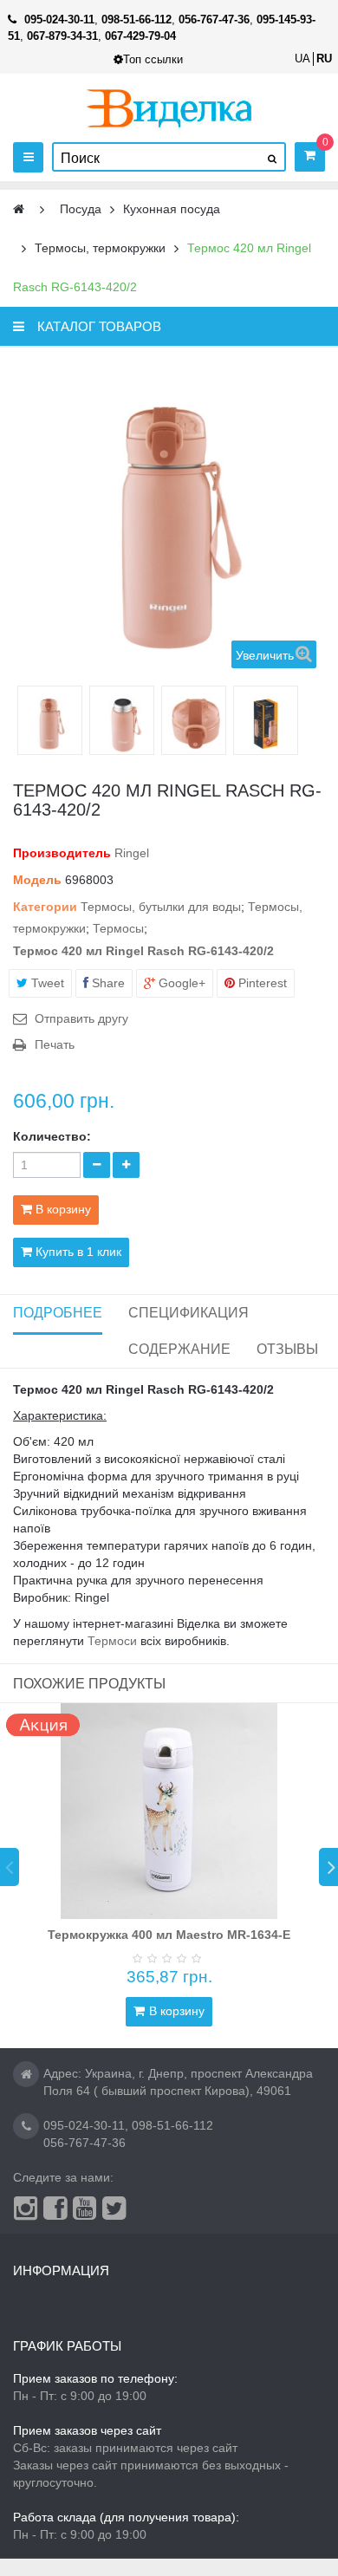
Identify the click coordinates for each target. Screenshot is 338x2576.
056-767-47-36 (84, 2143)
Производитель (62, 853)
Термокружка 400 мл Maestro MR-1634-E (169, 1935)
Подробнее (58, 1313)
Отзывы (287, 1349)
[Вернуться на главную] (19, 209)
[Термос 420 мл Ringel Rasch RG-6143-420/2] (50, 722)
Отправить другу (81, 1018)
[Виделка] (169, 108)
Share (107, 983)
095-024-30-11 (84, 2125)
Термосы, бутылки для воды (161, 907)
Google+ (180, 983)
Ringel (132, 853)
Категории (45, 907)
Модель (37, 880)
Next (328, 1867)
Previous (10, 1867)
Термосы (118, 928)
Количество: (52, 1136)
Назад (24, 720)
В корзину (177, 2011)
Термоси (112, 1641)
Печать (55, 1044)
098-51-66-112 (172, 2125)
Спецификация (188, 1313)
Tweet (46, 983)
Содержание (179, 1349)
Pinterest (261, 983)
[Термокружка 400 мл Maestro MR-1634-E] (169, 1812)
